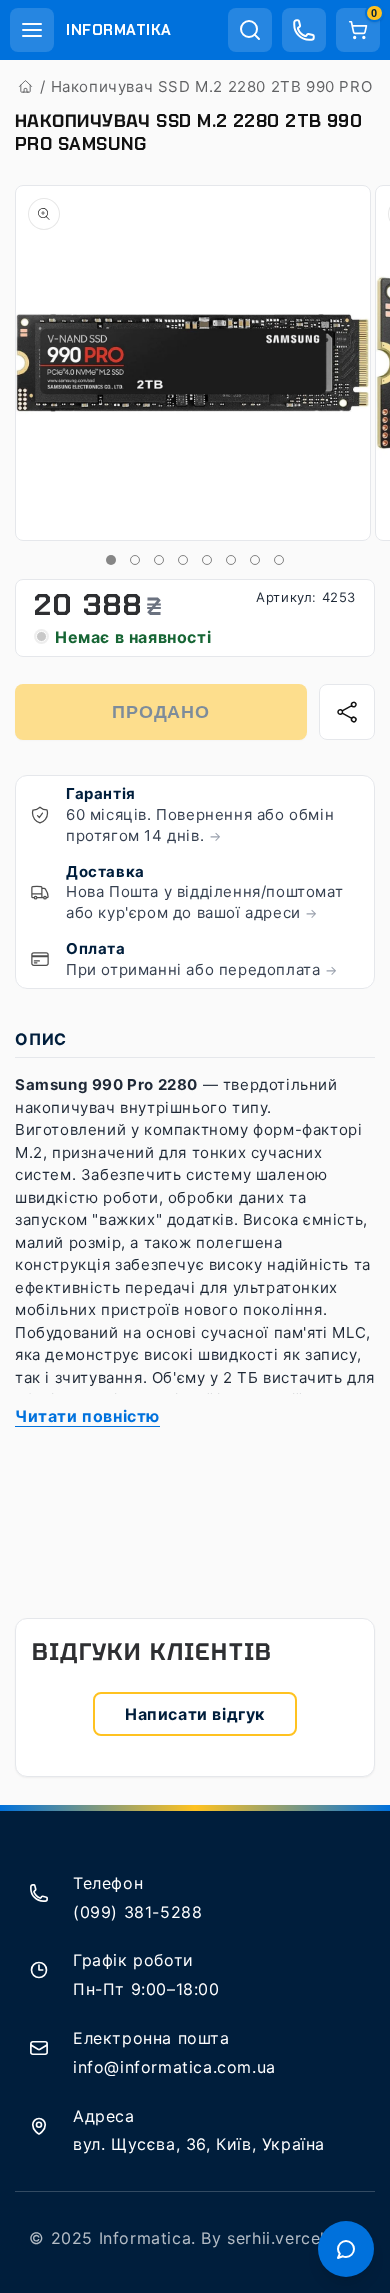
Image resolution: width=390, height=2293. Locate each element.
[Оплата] (40, 959)
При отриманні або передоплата (202, 969)
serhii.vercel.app (293, 2238)
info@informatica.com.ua (174, 2067)
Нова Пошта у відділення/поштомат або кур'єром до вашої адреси (204, 902)
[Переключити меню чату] (346, 2249)
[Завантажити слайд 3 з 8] (159, 560)
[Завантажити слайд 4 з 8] (183, 560)
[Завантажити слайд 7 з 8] (255, 560)
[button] (32, 30)
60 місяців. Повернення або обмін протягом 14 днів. (200, 825)
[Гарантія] (40, 815)
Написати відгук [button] (195, 1714)
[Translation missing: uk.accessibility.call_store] (304, 30)
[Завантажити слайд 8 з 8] (279, 560)
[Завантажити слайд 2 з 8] (135, 560)
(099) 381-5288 (137, 1912)
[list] (195, 364)
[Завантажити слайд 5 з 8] (207, 560)
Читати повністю (87, 1416)
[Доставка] (40, 892)
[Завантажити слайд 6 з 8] (231, 560)
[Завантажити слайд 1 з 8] (111, 560)
